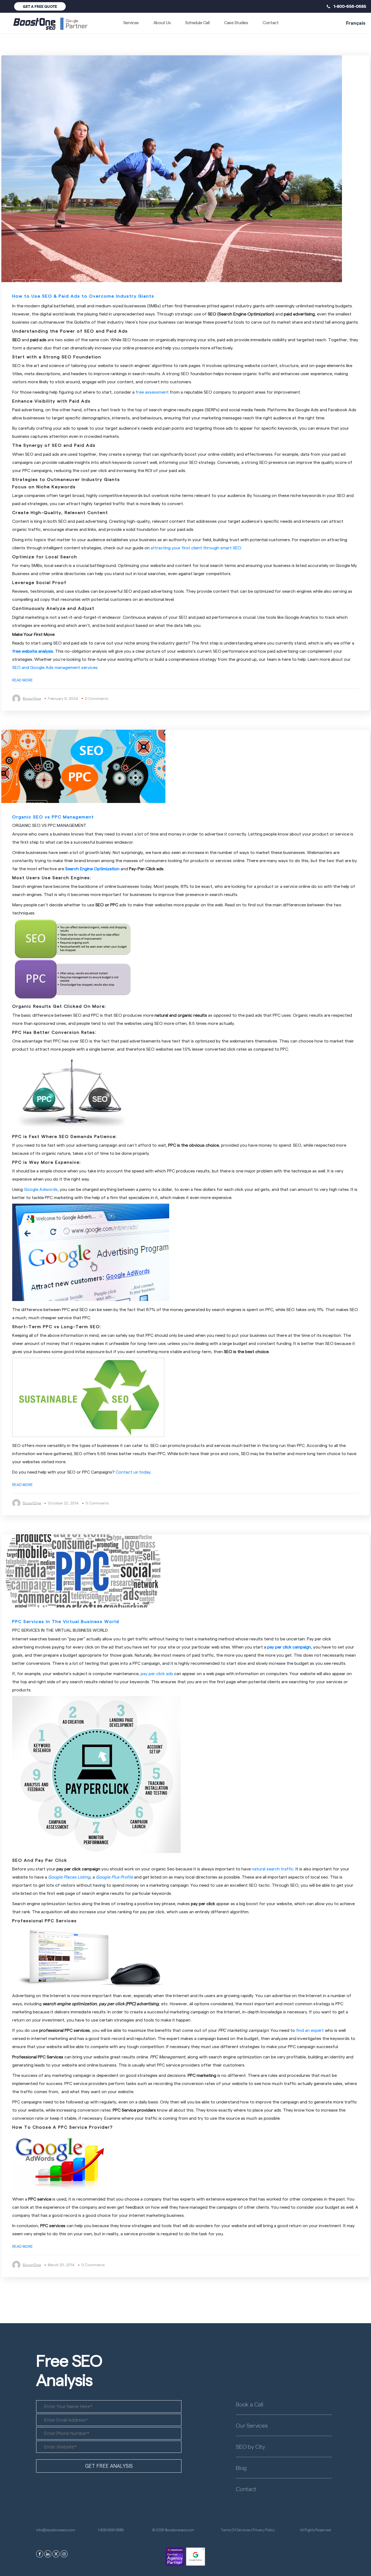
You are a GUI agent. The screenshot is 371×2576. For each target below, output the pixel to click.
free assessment (152, 392)
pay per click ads (157, 1673)
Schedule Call (197, 22)
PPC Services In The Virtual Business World (66, 1621)
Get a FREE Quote (40, 6)
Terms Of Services (236, 2530)
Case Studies (236, 22)
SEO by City (250, 2446)
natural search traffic (273, 1869)
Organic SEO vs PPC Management (53, 817)
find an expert (310, 2030)
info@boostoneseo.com (56, 2530)
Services (131, 22)
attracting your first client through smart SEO (196, 548)
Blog (241, 2467)
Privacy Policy (264, 2530)
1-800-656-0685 (348, 6)
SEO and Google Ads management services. (55, 667)
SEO (36, 283)
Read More (23, 680)
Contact (271, 22)
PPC (19, 283)
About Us (162, 22)
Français (356, 23)
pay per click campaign (289, 1647)
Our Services (252, 2425)
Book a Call (249, 2404)
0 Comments (97, 698)
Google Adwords (41, 1189)
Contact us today (133, 1472)
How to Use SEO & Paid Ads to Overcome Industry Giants (83, 296)
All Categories (30, 804)
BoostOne (32, 698)
